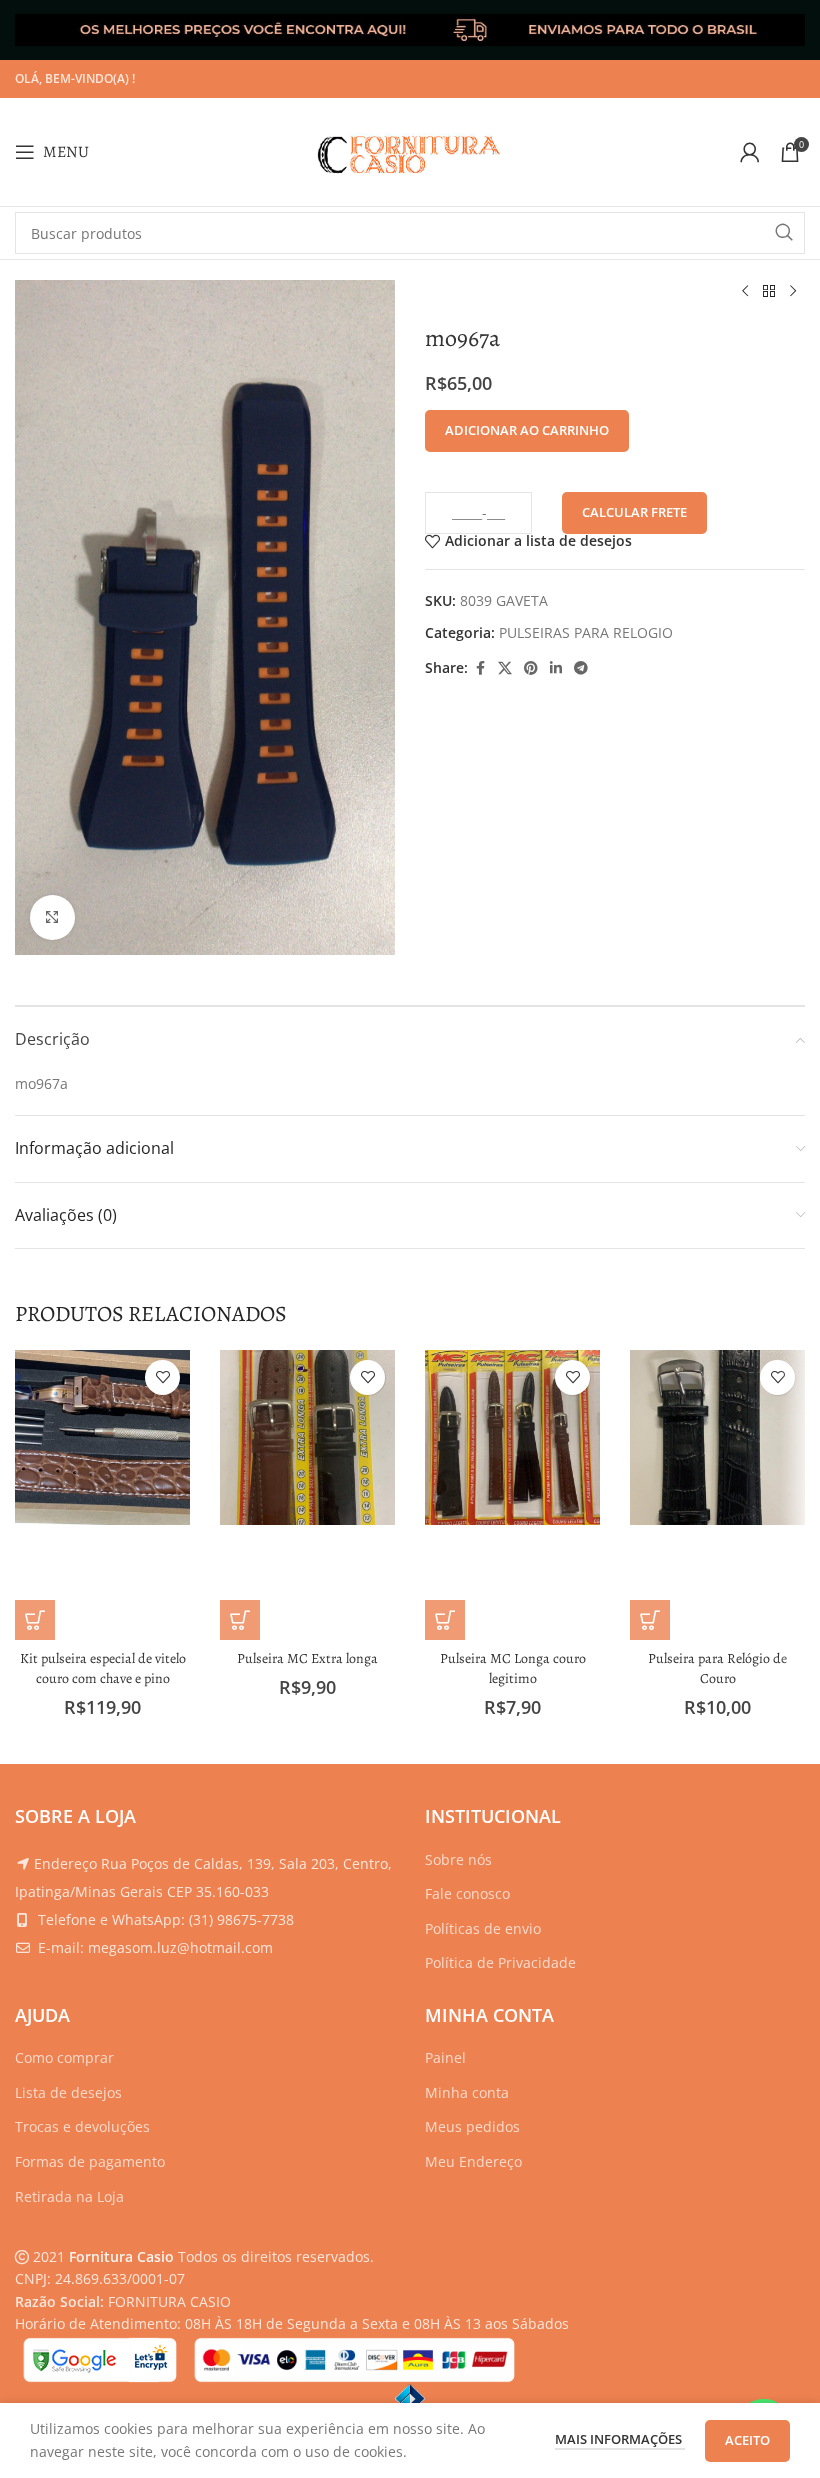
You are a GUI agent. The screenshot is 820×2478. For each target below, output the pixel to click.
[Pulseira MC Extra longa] (307, 1437)
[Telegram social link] (581, 668)
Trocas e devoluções (82, 2126)
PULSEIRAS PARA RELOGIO (586, 632)
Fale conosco (467, 1893)
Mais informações (620, 2439)
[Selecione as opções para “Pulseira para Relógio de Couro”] (650, 1620)
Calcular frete (634, 512)
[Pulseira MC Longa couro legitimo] (512, 1437)
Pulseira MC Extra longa (307, 1658)
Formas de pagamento (90, 2161)
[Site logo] (410, 150)
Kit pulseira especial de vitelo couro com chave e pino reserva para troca (103, 1678)
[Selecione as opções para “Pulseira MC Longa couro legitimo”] (445, 1620)
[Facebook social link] (480, 668)
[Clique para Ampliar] (52, 917)
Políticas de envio (483, 1928)
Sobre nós (458, 1859)
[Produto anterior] (745, 292)
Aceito (747, 2440)
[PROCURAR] (784, 233)
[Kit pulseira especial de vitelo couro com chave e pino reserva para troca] (102, 1437)
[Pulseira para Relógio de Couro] (717, 1437)
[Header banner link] (410, 30)
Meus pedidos (472, 2126)
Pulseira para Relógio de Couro (717, 1668)
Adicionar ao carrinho (527, 430)
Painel (445, 2057)
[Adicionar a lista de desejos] (162, 1377)
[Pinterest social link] (531, 668)
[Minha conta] (750, 152)
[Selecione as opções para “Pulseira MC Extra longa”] (240, 1620)
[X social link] (505, 668)
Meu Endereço (473, 2161)
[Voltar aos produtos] (769, 292)
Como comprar (64, 2057)
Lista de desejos (68, 2092)
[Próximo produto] (793, 292)
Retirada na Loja (69, 2196)
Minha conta (467, 2092)
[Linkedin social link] (556, 668)
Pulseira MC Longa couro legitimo (513, 1668)
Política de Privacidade (500, 1962)
